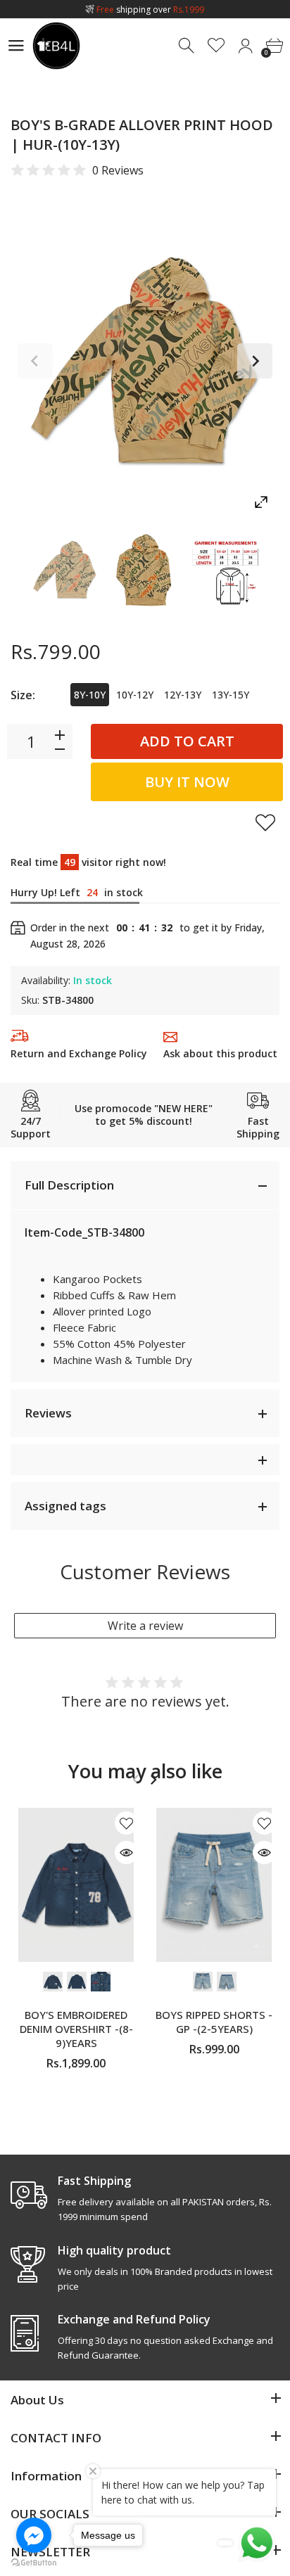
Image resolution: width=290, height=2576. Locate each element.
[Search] (188, 46)
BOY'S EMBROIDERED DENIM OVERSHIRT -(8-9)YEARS (76, 2029)
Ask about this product (220, 1053)
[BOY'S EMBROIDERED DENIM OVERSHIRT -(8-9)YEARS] (76, 1885)
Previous (35, 361)
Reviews (48, 1413)
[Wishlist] (216, 46)
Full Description (69, 1185)
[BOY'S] (65, 569)
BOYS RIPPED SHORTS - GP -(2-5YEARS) (214, 2022)
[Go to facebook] (34, 2535)
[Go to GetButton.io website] (34, 2562)
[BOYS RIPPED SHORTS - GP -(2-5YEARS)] (214, 1885)
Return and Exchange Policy (79, 1053)
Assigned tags (65, 1506)
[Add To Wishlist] (265, 822)
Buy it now (187, 782)
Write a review (145, 1626)
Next (255, 361)
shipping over (150, 9)
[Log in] (245, 46)
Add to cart (187, 741)
